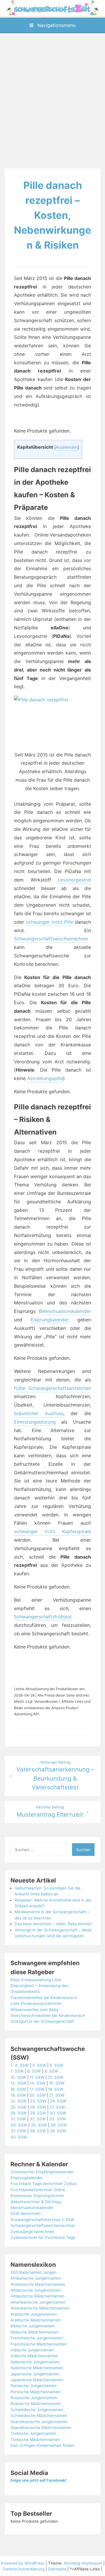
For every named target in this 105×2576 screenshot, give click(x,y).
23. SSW (38, 2101)
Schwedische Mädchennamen (39, 2416)
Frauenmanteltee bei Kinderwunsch (44, 1998)
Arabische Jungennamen (34, 2314)
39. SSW (58, 2131)
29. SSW (38, 2113)
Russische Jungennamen (34, 2398)
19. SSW (18, 2095)
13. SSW (18, 2083)
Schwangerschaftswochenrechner (51, 939)
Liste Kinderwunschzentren (36, 2003)
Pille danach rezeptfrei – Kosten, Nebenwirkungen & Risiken (52, 215)
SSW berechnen (26, 2213)
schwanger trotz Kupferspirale (52, 1531)
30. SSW (58, 2113)
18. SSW (56, 2089)
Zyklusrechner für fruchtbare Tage (43, 2237)
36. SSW (59, 2125)
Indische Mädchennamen (34, 2356)
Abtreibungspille (45, 1078)
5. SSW (39, 2065)
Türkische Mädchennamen (35, 2440)
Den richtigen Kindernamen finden (42, 2445)
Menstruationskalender (66, 1311)
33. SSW (58, 2119)
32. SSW (38, 2119)
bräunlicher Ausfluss (39, 1413)
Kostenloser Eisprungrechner (37, 2196)
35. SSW (39, 2125)
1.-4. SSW (20, 2065)
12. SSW (56, 2077)
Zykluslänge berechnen (32, 2232)
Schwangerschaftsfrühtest (43, 1617)
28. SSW (19, 2113)
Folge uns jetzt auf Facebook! (38, 2480)
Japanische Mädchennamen (37, 2380)
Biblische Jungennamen (33, 2326)
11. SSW (37, 2077)
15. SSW (57, 2083)
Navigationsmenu (56, 25)
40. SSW (19, 2137)
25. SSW (19, 2107)
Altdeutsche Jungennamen (36, 2290)
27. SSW (57, 2107)
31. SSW (18, 2119)
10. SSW (18, 2077)
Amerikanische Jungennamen (38, 2302)
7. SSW (17, 2071)
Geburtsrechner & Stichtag (36, 2202)
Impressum (92, 2563)
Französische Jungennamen (37, 2338)
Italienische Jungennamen (35, 2362)
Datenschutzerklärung (24, 2569)
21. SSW (57, 2095)
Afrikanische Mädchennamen (38, 2284)
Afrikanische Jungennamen (36, 2278)
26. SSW (38, 2107)
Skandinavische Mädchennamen (41, 2428)
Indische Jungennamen (32, 2350)
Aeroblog (72, 2563)
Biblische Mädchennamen (35, 2332)
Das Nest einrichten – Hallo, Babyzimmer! (53, 1924)
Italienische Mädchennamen (37, 2368)
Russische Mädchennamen (36, 2404)
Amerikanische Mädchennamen (40, 2308)
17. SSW (37, 2089)
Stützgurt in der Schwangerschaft (42, 2021)
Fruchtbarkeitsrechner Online (38, 2190)
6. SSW (56, 2065)
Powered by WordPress (23, 2563)
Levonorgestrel (74, 880)
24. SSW (58, 2101)
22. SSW (19, 2101)
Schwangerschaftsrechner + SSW (42, 2220)
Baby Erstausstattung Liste (36, 1980)
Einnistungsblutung (35, 1422)
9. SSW (51, 2071)
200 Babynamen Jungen (34, 2272)
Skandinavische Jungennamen (39, 2422)
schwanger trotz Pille (50, 922)
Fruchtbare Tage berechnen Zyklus (43, 2184)
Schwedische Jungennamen (37, 2410)
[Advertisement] (52, 102)
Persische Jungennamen (34, 2386)
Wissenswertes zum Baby (35, 2010)
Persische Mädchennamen (35, 2392)
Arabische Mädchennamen (36, 2320)
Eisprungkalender (50, 1320)
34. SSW (19, 2125)
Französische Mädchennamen (39, 2344)
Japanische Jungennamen (35, 2374)
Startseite (57, 2569)
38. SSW (38, 2131)
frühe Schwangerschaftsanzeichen (52, 1388)
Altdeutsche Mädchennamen (37, 2296)
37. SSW (18, 2131)
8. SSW (34, 2071)
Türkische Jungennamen (33, 2433)
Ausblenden (67, 447)
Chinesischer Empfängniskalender (42, 2172)
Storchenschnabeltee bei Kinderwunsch (48, 2015)
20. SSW (38, 2095)
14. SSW (38, 2083)
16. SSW (18, 2089)
